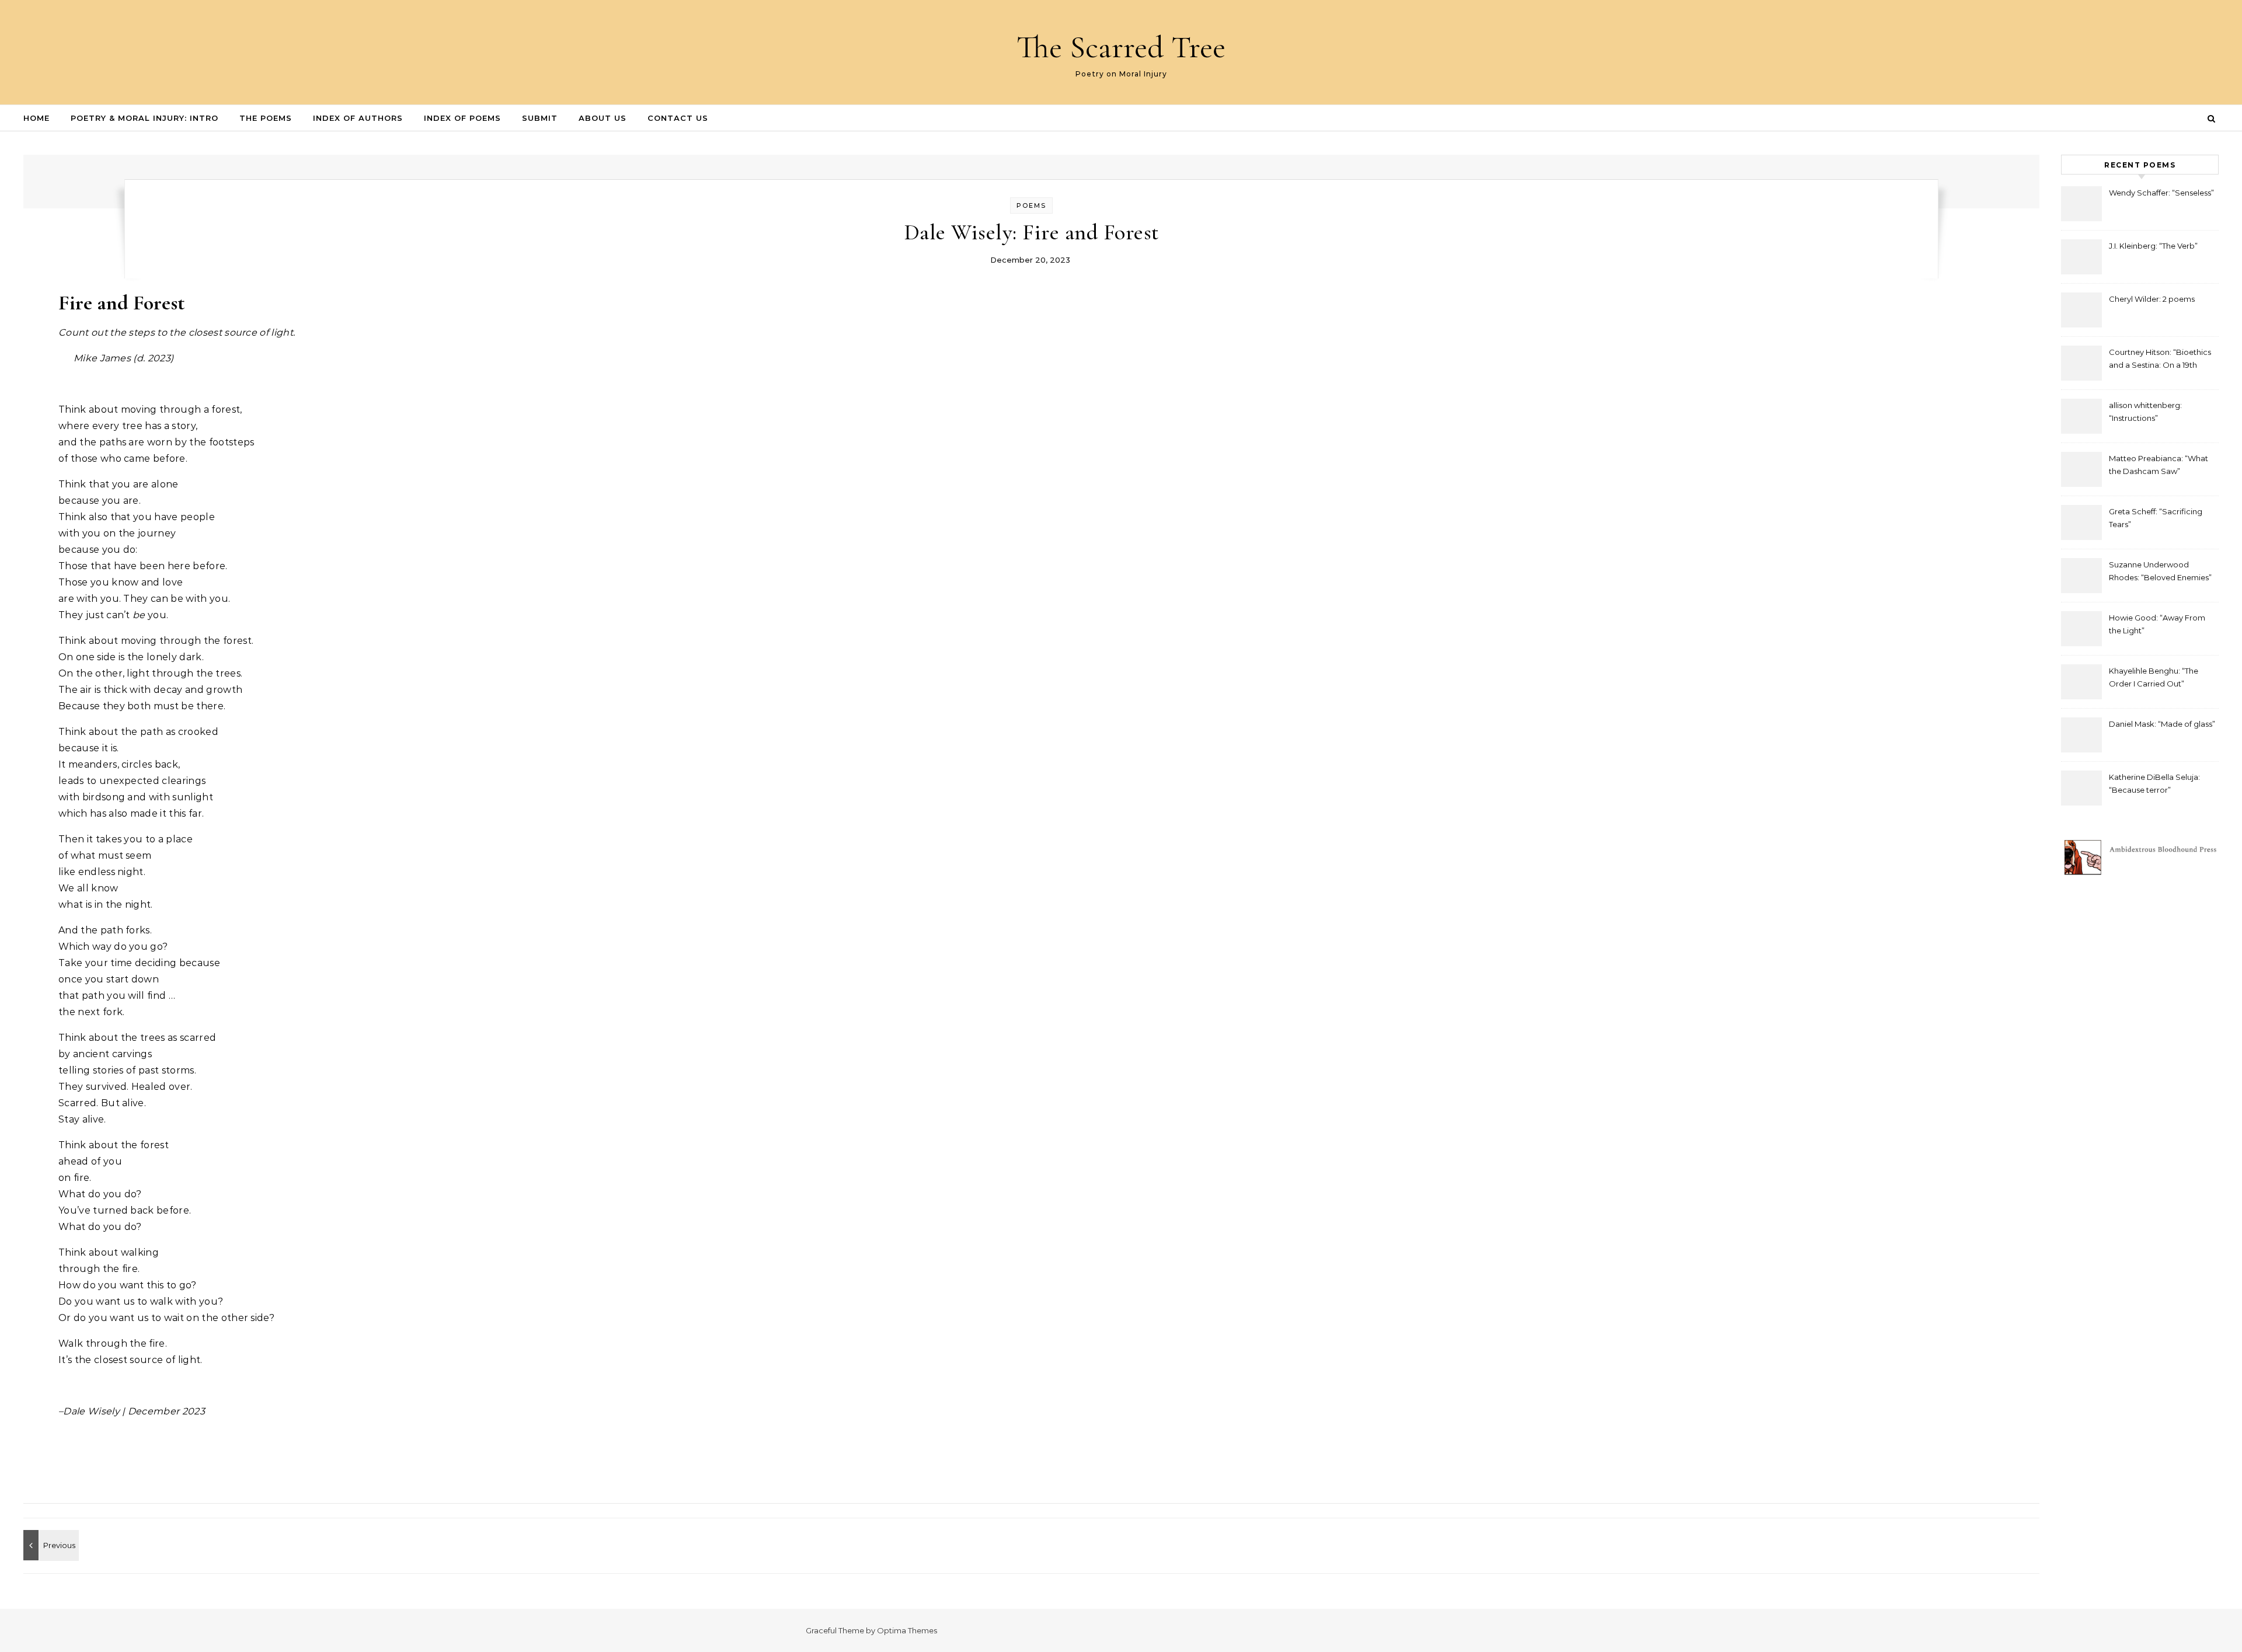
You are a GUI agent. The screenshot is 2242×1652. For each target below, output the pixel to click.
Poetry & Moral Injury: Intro (145, 118)
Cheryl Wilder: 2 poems (2152, 299)
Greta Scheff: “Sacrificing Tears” (2156, 518)
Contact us (678, 118)
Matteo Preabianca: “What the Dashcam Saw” (2159, 465)
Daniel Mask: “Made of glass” (2162, 724)
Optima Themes (907, 1630)
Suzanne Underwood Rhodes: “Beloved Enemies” (2160, 571)
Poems (1031, 205)
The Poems (266, 118)
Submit (540, 118)
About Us (603, 118)
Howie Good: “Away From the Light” (2157, 624)
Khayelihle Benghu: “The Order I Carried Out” (2154, 677)
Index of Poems (462, 118)
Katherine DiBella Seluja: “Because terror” (2154, 783)
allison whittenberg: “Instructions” (2145, 412)
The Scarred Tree (1121, 47)
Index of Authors (358, 118)
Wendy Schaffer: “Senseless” (2161, 193)
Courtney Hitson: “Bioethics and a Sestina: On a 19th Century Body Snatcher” (2160, 360)
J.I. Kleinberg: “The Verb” (2153, 246)
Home (36, 118)
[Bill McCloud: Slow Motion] (50, 1545)
